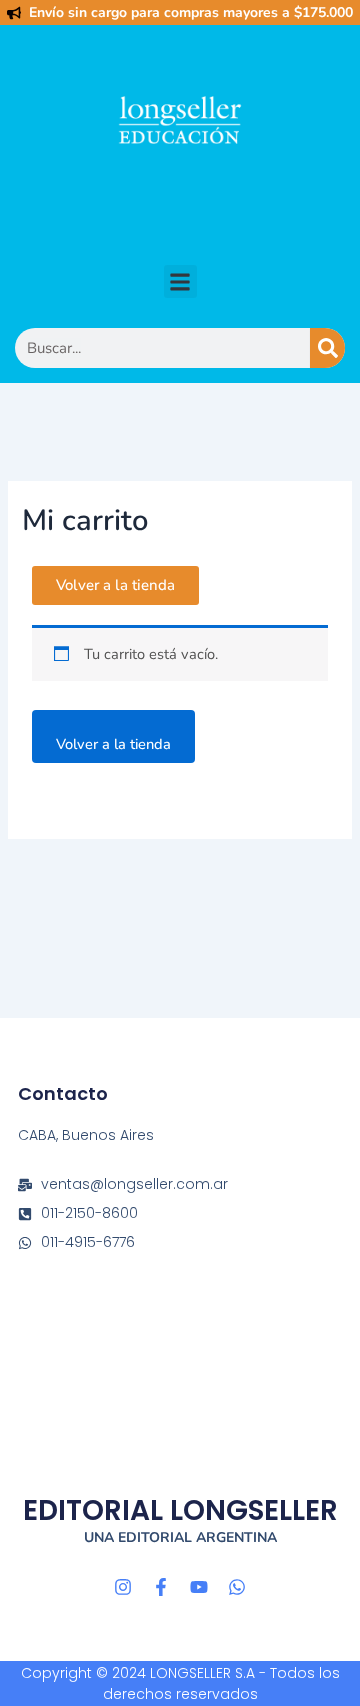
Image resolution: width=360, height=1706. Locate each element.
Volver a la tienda (113, 744)
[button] (180, 281)
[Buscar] (327, 348)
